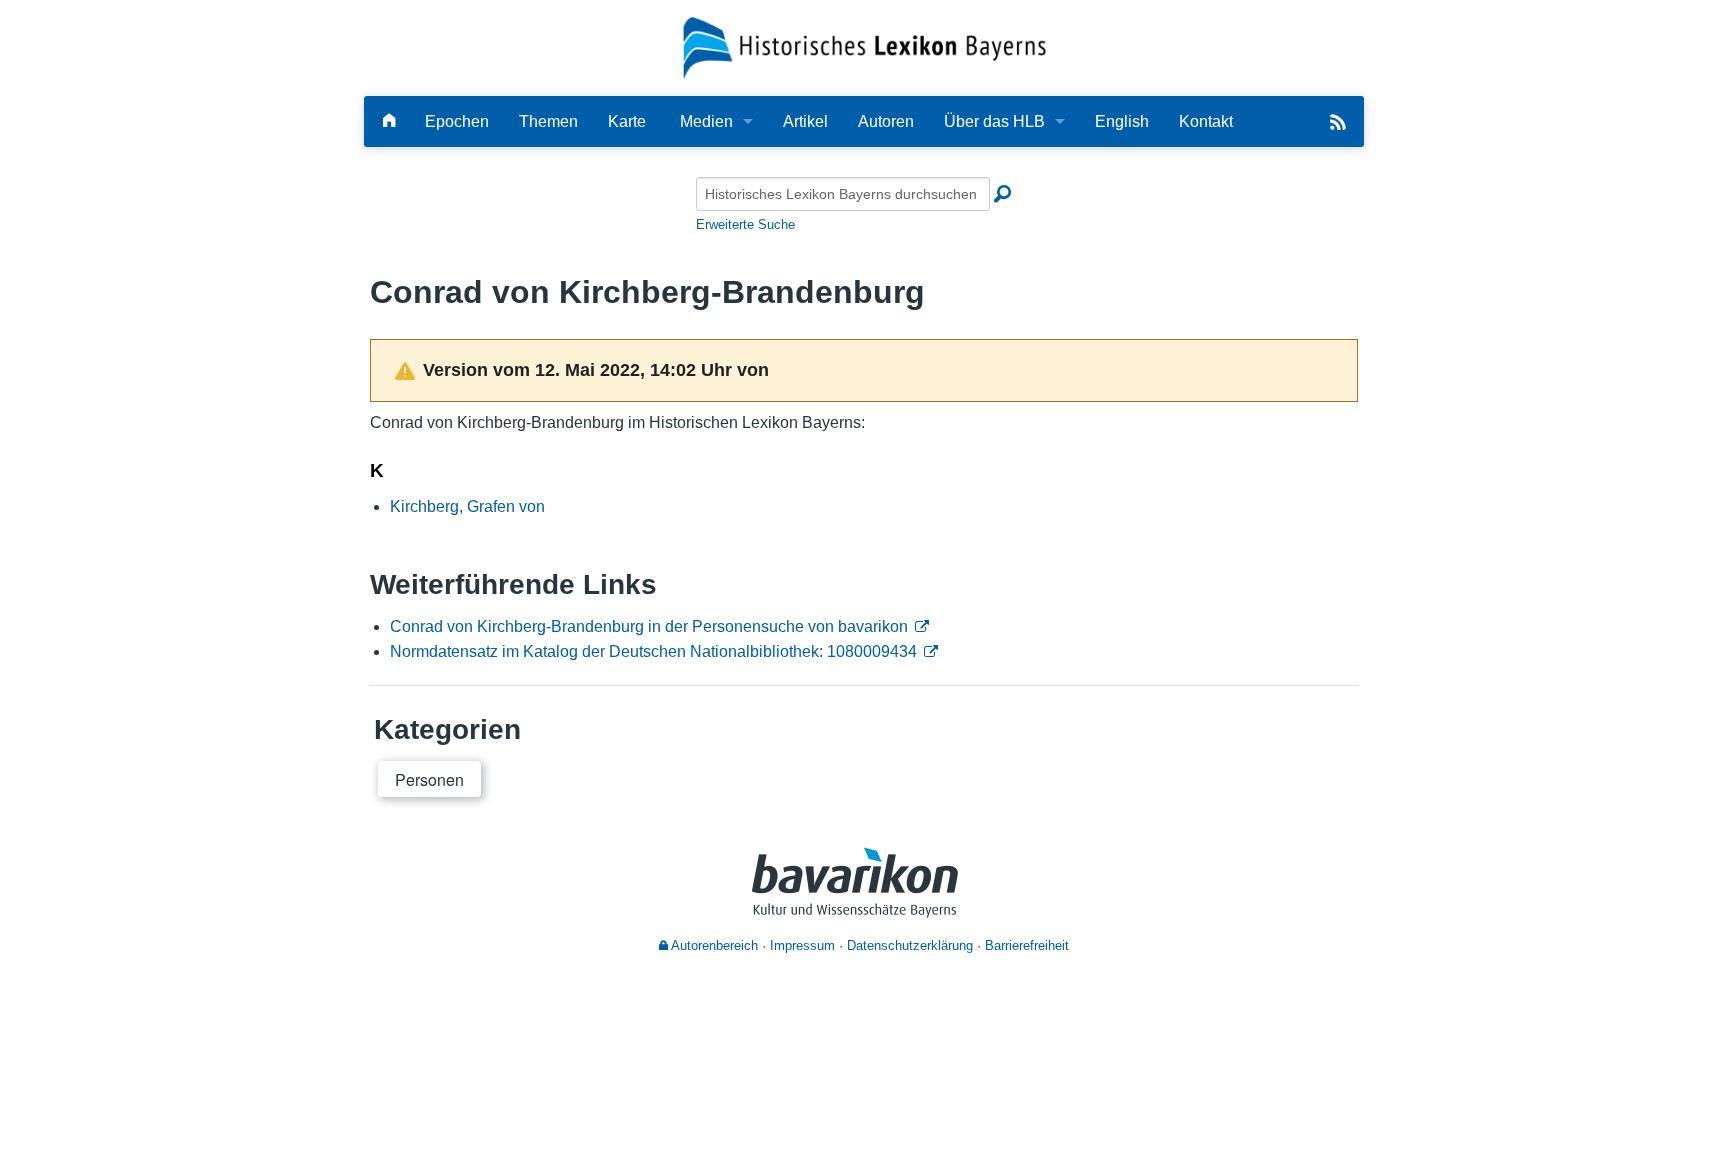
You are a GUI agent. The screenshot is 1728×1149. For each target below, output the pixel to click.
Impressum (802, 945)
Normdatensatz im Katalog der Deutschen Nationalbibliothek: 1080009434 (653, 651)
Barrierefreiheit (1027, 945)
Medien (706, 121)
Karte (627, 121)
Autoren (886, 121)
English (1122, 121)
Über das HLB (994, 121)
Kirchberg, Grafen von (467, 506)
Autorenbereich (713, 945)
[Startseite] (864, 46)
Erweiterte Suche (745, 224)
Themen (548, 121)
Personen (429, 779)
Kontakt (1206, 121)
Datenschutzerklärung (910, 945)
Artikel (805, 121)
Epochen (457, 121)
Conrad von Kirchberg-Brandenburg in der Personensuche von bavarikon (649, 626)
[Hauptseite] (389, 121)
